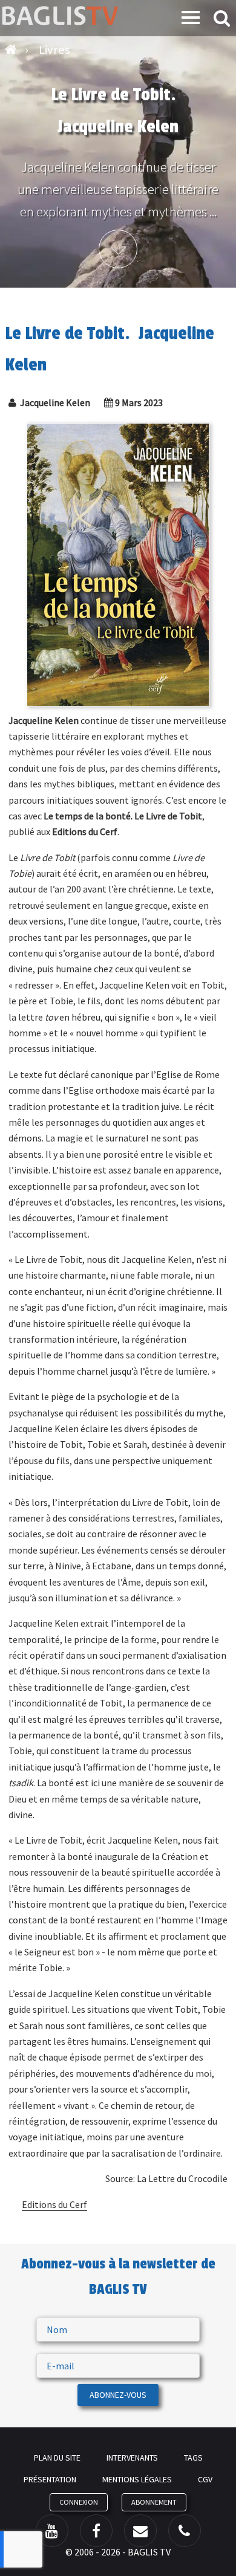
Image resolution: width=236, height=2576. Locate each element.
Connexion (79, 2502)
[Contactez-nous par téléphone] (185, 2531)
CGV (205, 2479)
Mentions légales (137, 2479)
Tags (193, 2458)
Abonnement (154, 2502)
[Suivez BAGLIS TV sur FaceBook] (96, 2531)
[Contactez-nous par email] (140, 2531)
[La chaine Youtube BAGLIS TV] (52, 2531)
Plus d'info (118, 249)
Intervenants (132, 2458)
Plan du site (57, 2458)
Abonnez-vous (118, 2395)
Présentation (50, 2479)
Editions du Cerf (54, 2204)
